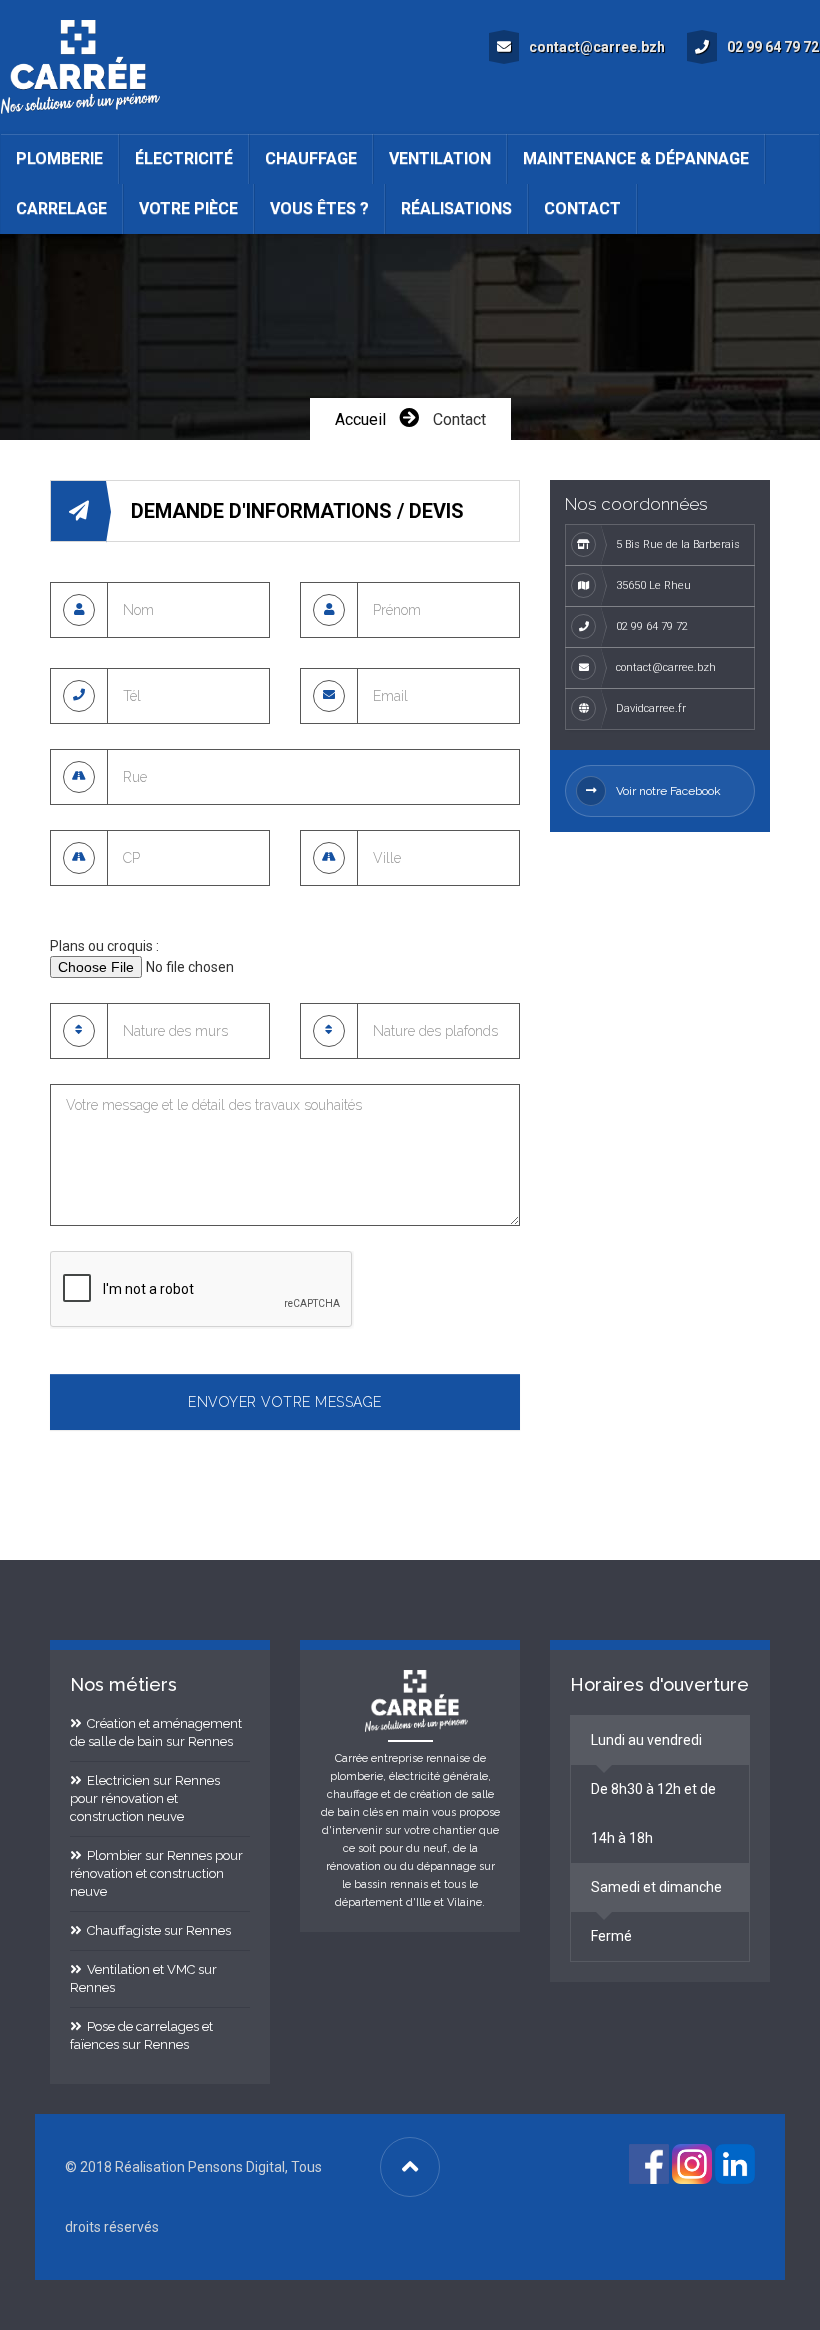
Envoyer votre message (285, 1402)
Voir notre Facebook (668, 791)
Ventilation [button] (440, 158)
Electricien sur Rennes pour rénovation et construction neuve (145, 1798)
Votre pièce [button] (188, 208)
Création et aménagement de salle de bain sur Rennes (156, 1732)
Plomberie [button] (59, 158)
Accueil (360, 419)
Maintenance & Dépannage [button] (636, 158)
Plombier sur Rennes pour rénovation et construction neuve (156, 1873)
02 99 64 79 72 (773, 47)
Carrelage (61, 208)
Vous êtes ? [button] (319, 208)
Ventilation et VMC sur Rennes (143, 1978)
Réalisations (456, 208)
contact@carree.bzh (597, 47)
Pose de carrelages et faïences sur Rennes (141, 2035)
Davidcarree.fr (651, 708)
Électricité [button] (184, 158)
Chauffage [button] (311, 158)
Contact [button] (582, 208)
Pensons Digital (236, 2167)
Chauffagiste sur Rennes (156, 1930)
